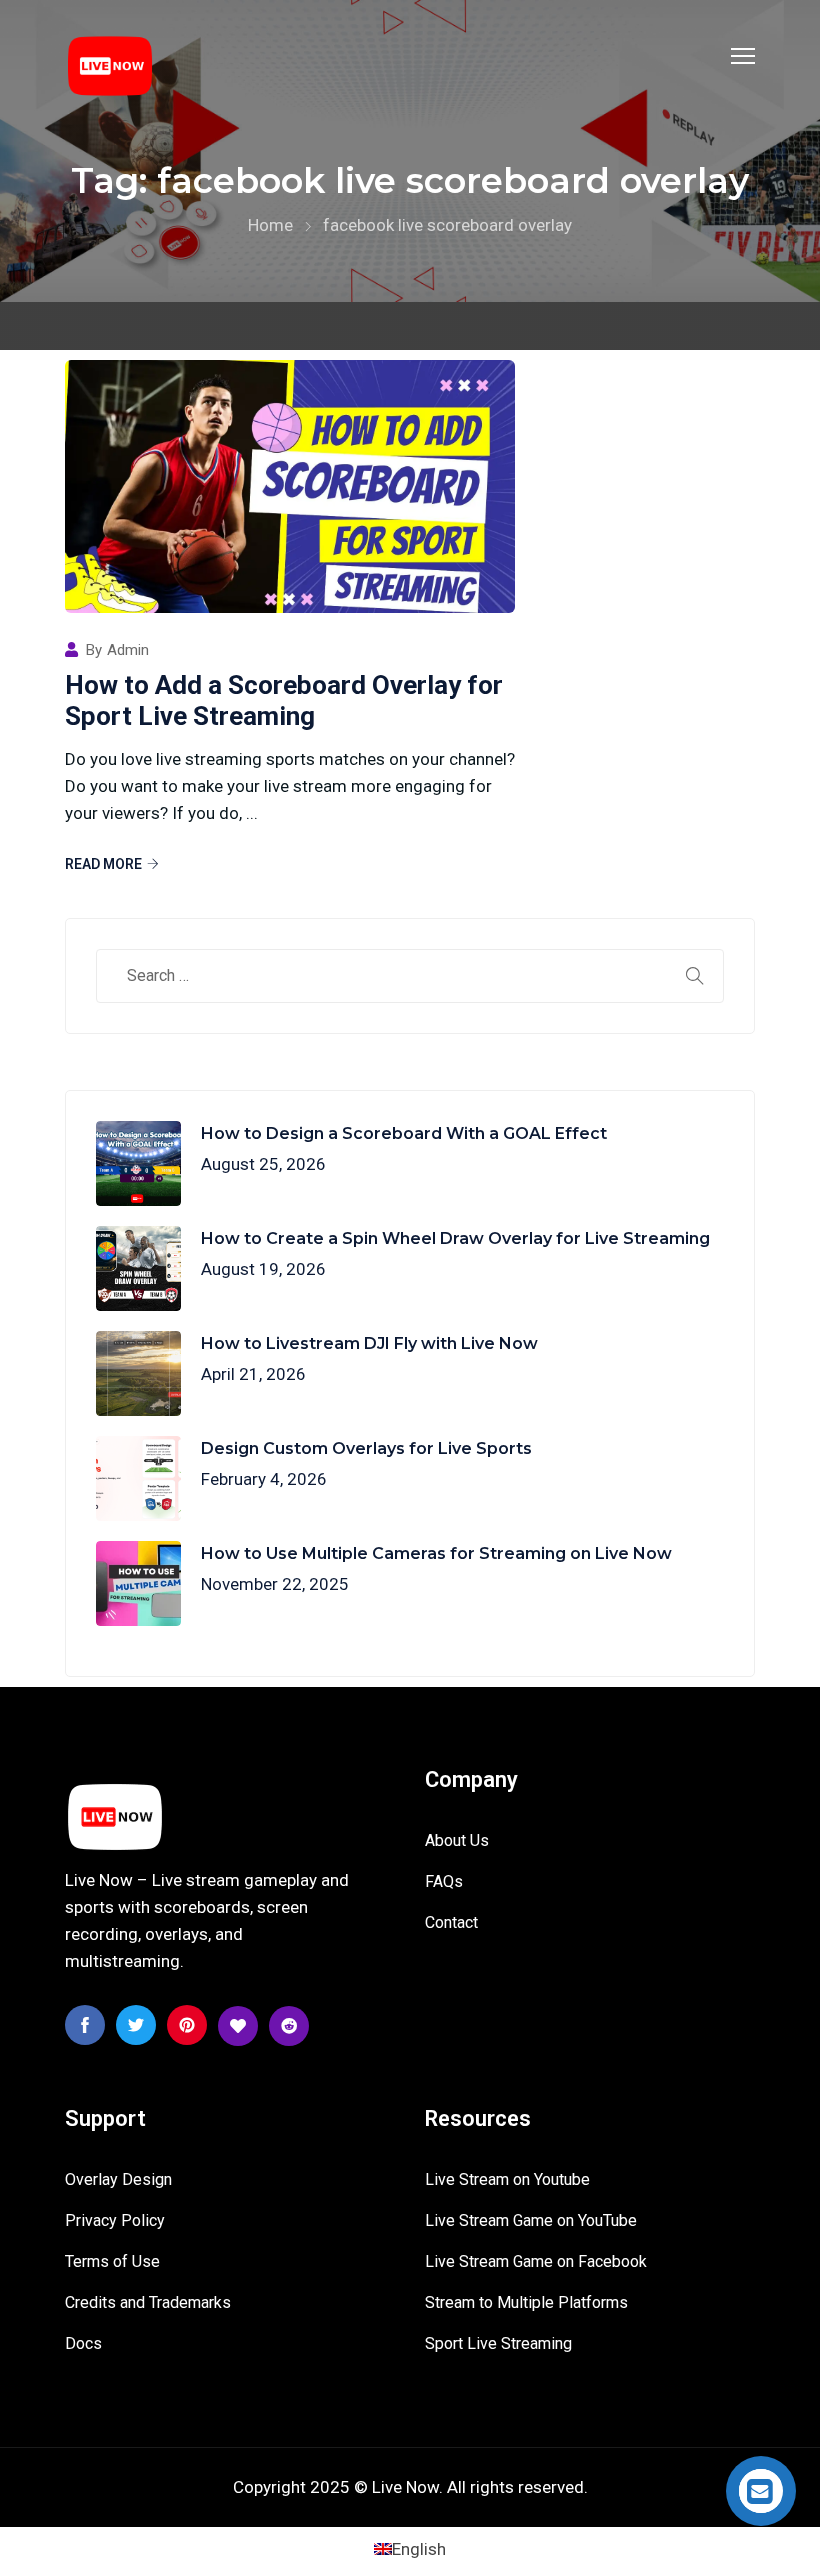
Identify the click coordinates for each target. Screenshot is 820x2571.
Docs (83, 2343)
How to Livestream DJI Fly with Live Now (369, 1343)
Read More (103, 864)
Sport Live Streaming (498, 2343)
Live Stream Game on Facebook (536, 2261)
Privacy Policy (115, 2220)
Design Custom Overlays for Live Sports (366, 1448)
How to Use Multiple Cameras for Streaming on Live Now (436, 1553)
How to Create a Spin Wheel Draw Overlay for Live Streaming (455, 1238)
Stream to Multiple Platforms (526, 2302)
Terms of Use (112, 2261)
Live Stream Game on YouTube (531, 2220)
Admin (128, 650)
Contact (451, 1922)
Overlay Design (118, 2179)
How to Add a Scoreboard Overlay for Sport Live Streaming (284, 700)
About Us (457, 1840)
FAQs (444, 1881)
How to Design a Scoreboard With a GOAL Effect (404, 1133)
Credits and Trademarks (148, 2302)
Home (270, 225)
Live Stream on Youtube (507, 2179)
